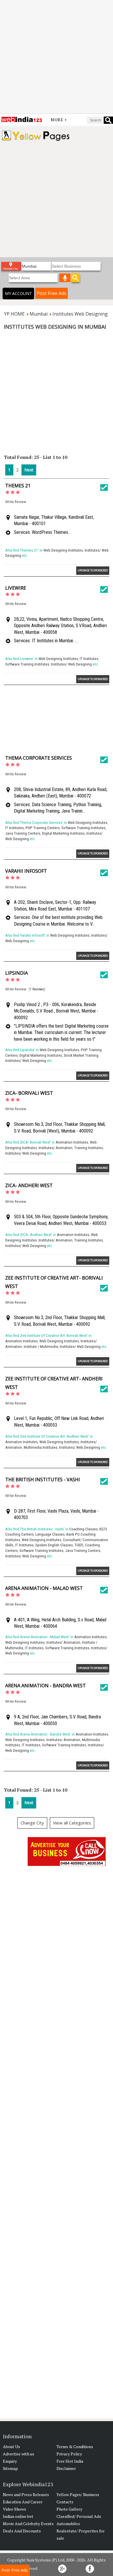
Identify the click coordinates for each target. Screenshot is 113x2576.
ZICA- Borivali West (29, 1093)
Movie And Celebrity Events (28, 2524)
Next (29, 470)
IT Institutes (89, 659)
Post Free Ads (52, 293)
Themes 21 (18, 486)
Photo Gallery (69, 2509)
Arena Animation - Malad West (44, 1588)
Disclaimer (66, 2468)
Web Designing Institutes (63, 550)
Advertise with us (19, 2454)
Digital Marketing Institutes (63, 833)
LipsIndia (17, 973)
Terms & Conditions (75, 2447)
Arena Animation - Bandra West (45, 1686)
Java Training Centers (23, 833)
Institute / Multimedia (41, 1347)
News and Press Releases (26, 2494)
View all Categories (72, 1823)
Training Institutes (89, 1148)
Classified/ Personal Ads (79, 2516)
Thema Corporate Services (39, 758)
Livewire (16, 588)
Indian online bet (18, 2516)
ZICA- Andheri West (29, 1185)
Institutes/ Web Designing (71, 664)
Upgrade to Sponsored (93, 570)
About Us (11, 2447)
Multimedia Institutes (41, 1447)
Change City (32, 1823)
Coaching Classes (83, 1529)
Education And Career (23, 2502)
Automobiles (68, 2524)
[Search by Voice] (65, 278)
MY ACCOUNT (18, 293)
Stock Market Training (81, 1055)
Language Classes (50, 1534)
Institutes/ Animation (55, 1148)
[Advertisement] (57, 57)
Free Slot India (70, 2461)
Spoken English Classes (54, 1545)
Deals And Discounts (22, 2531)
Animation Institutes (72, 1142)
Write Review (16, 502)
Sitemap (10, 2468)
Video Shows (14, 2509)
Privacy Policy (69, 2454)
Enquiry (10, 2461)
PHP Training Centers (43, 828)
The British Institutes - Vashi (43, 1480)
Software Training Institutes (27, 664)
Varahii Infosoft (26, 871)
